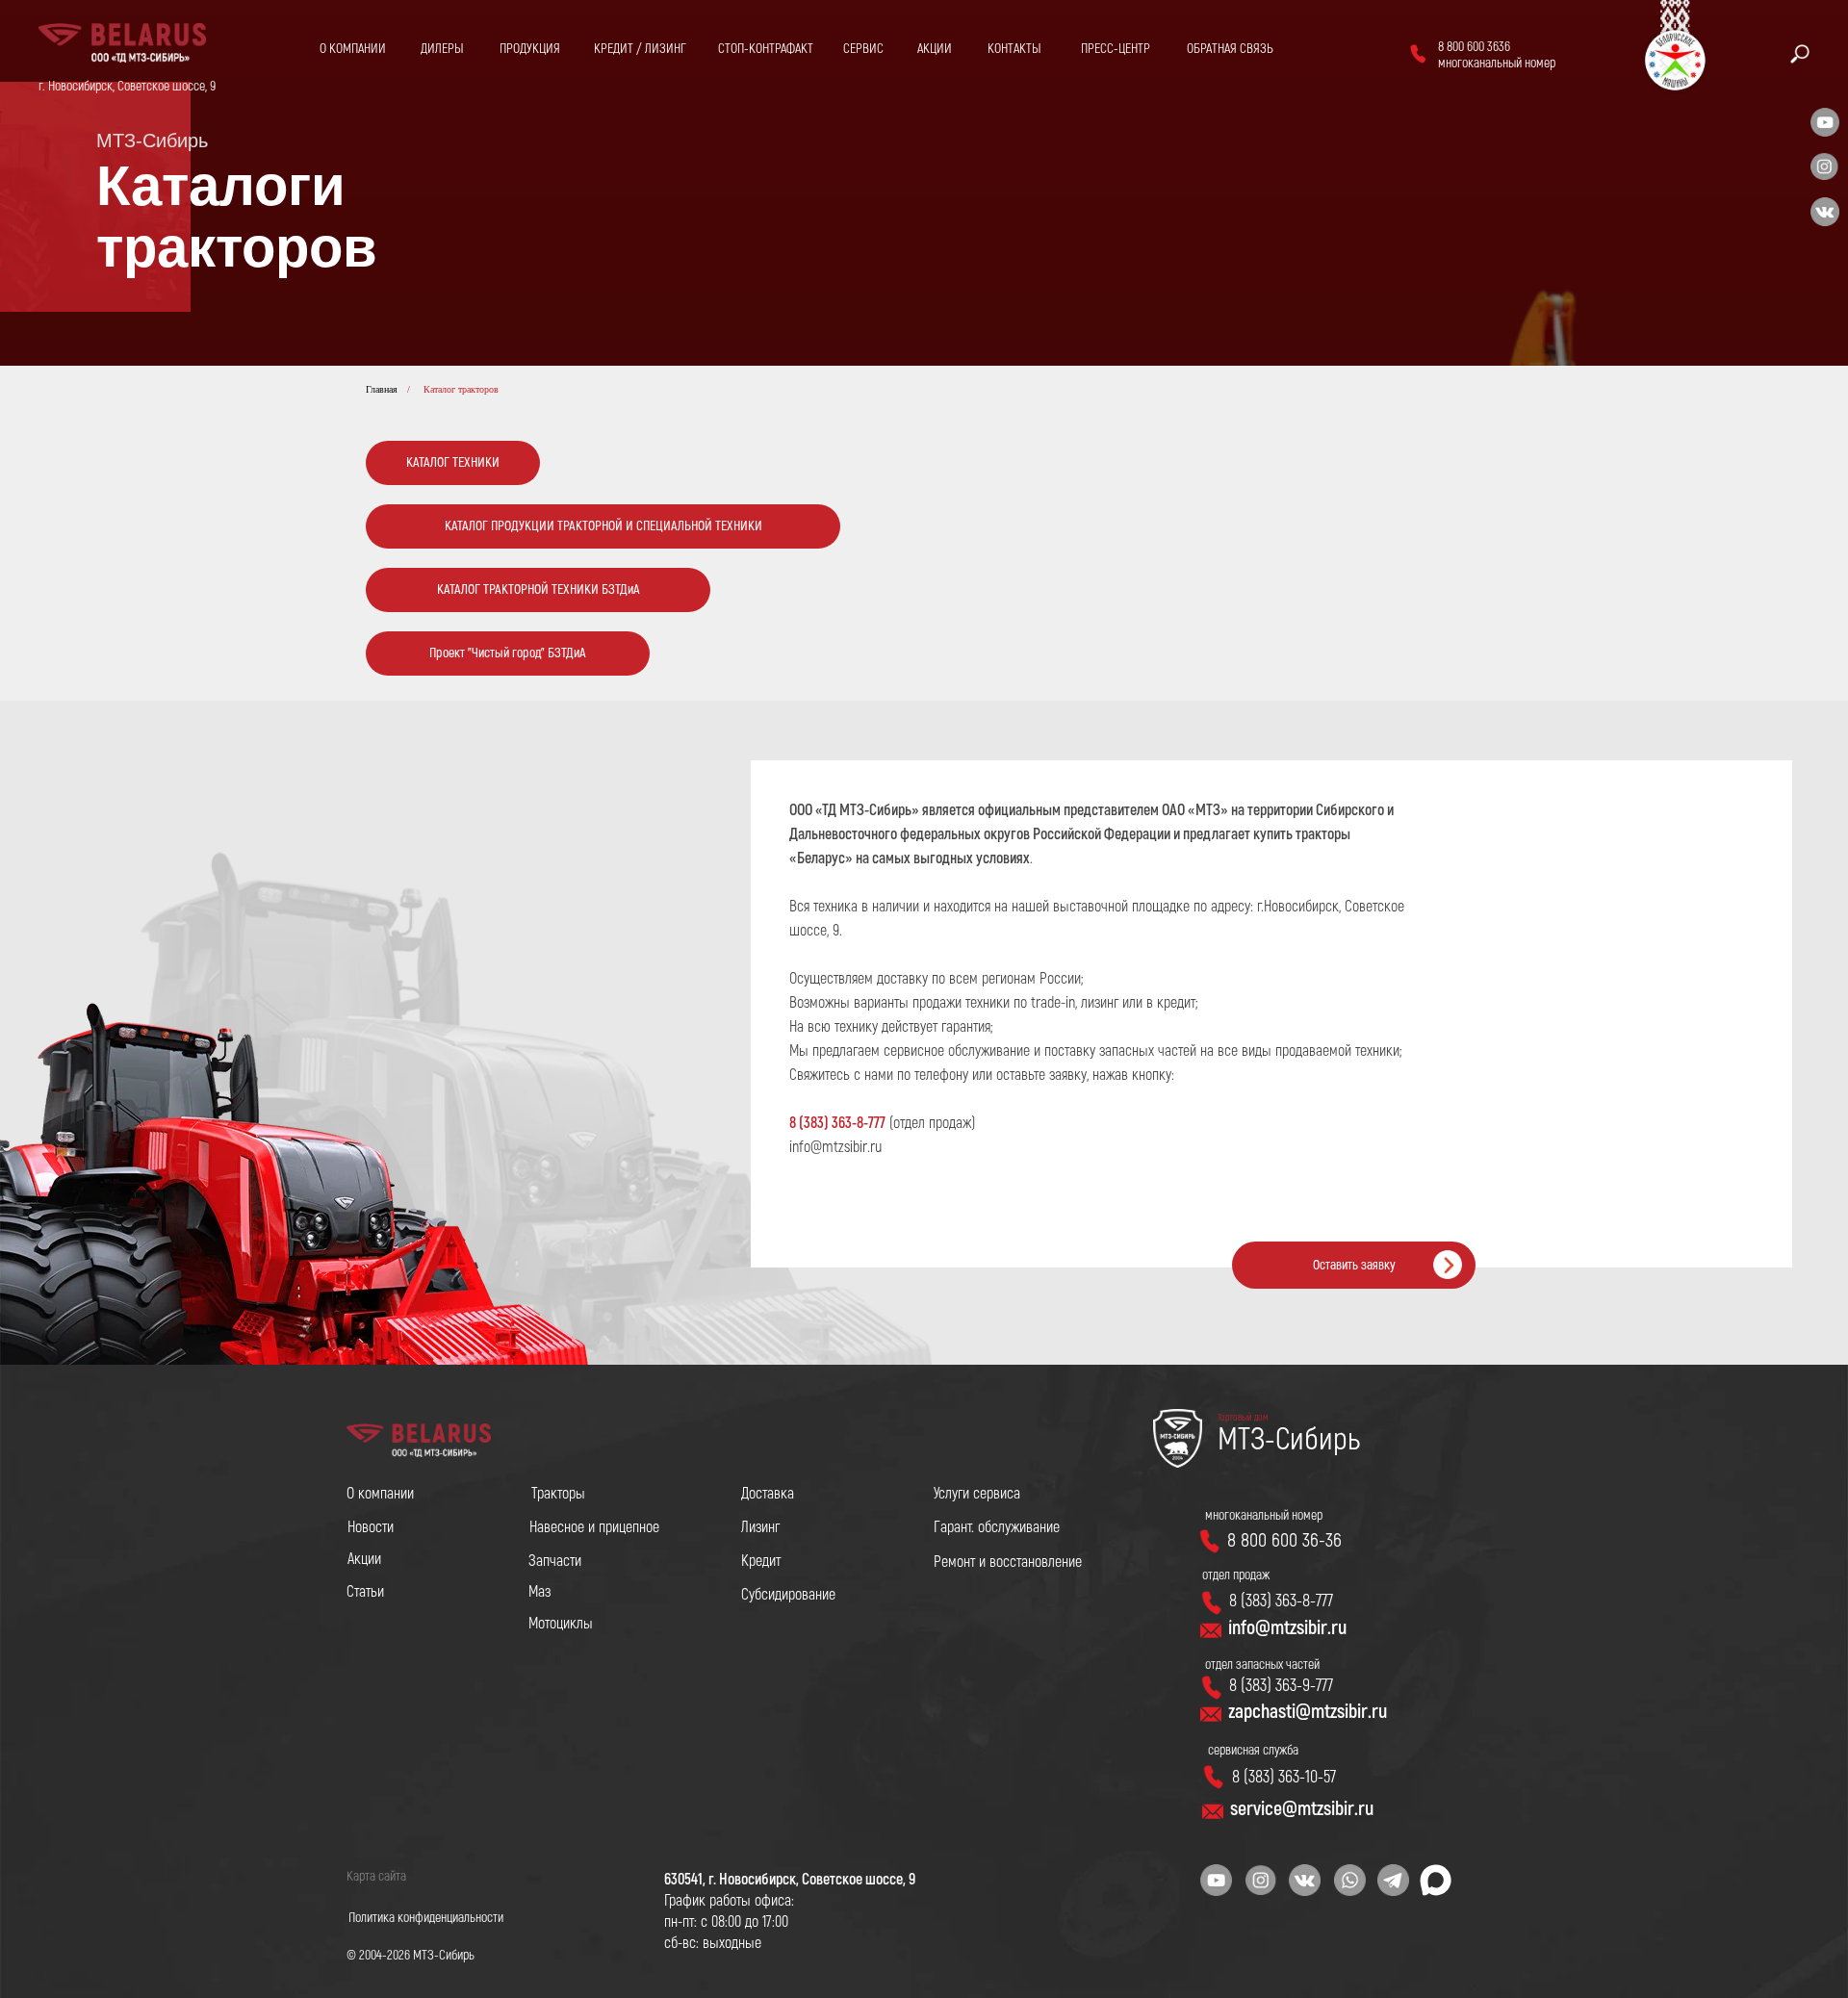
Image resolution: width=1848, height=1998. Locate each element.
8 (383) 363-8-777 (837, 1123)
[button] (1230, 49)
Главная (382, 389)
